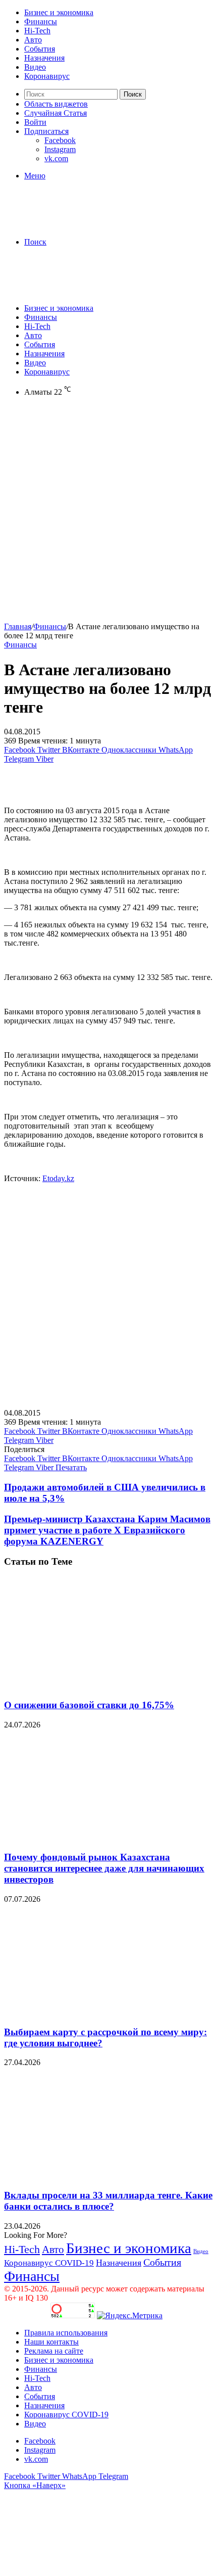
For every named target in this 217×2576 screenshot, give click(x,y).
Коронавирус (47, 76)
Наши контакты (51, 2342)
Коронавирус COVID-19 (49, 2263)
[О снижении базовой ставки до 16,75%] (102, 1685)
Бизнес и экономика (59, 12)
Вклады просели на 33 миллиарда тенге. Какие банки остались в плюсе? (108, 2201)
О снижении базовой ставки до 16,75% (89, 1705)
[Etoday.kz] (80, 225)
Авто (33, 40)
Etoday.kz (58, 1178)
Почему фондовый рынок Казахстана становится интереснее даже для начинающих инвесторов (104, 1868)
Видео (35, 67)
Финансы (41, 21)
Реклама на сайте (54, 2351)
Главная (18, 626)
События (40, 49)
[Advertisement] (108, 513)
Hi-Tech (37, 31)
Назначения (44, 58)
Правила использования (66, 2333)
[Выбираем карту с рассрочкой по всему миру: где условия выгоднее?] (102, 2012)
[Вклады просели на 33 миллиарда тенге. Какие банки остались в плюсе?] (102, 2175)
